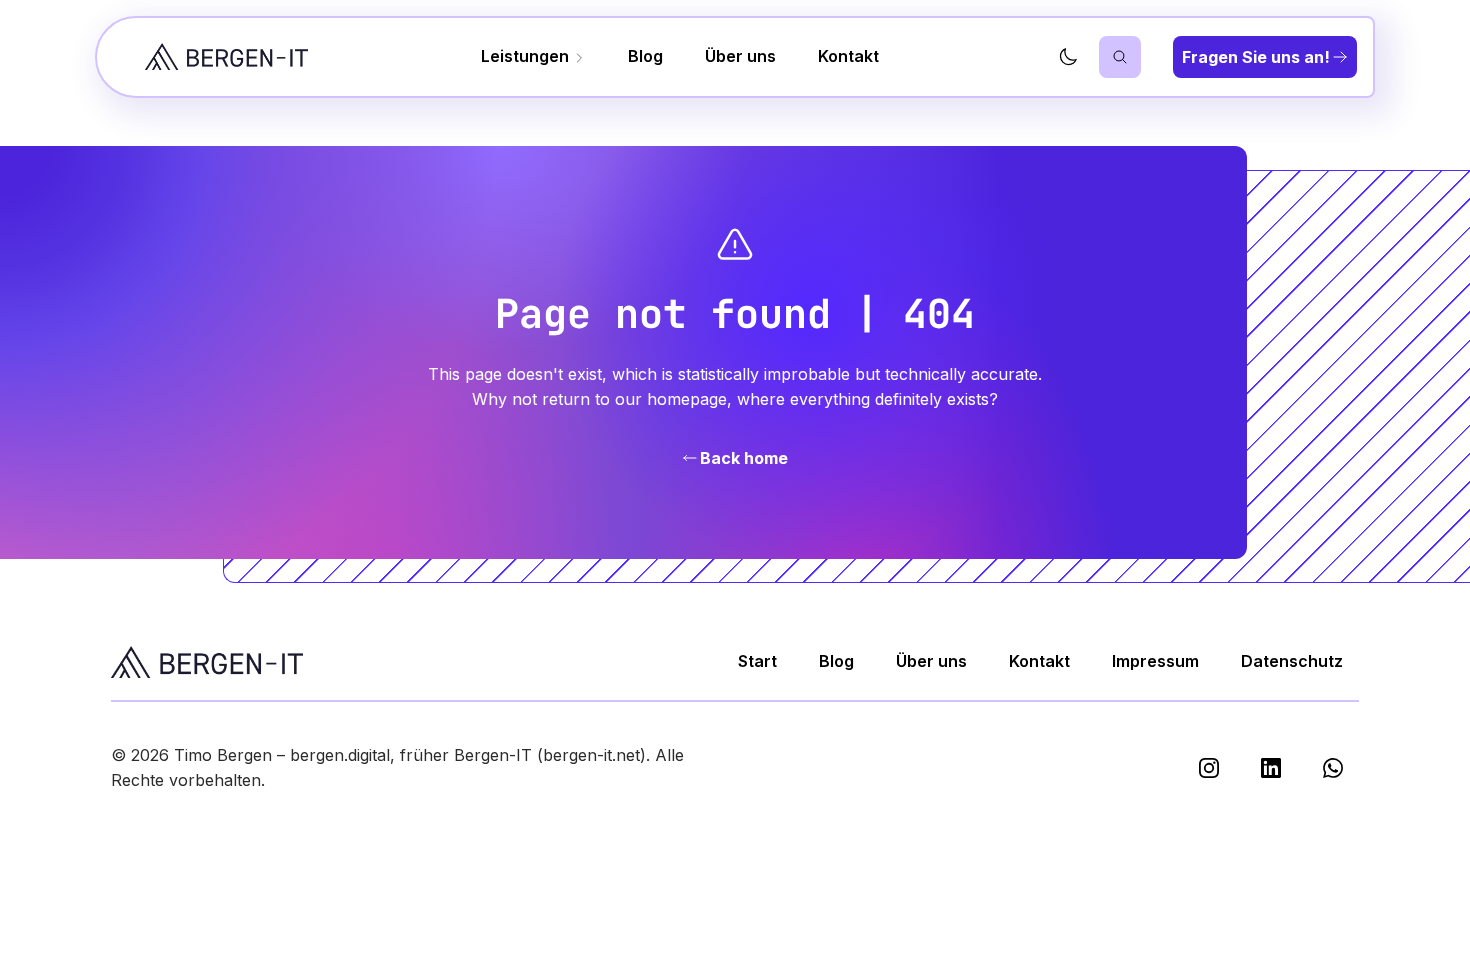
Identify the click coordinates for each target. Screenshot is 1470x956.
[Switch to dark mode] (1068, 57)
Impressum (1155, 661)
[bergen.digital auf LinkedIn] (1271, 768)
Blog (645, 56)
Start (757, 661)
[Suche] (1120, 57)
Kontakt (848, 56)
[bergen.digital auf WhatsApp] (1333, 768)
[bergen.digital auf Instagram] (1209, 768)
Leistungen (527, 56)
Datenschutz (1292, 661)
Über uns (740, 56)
